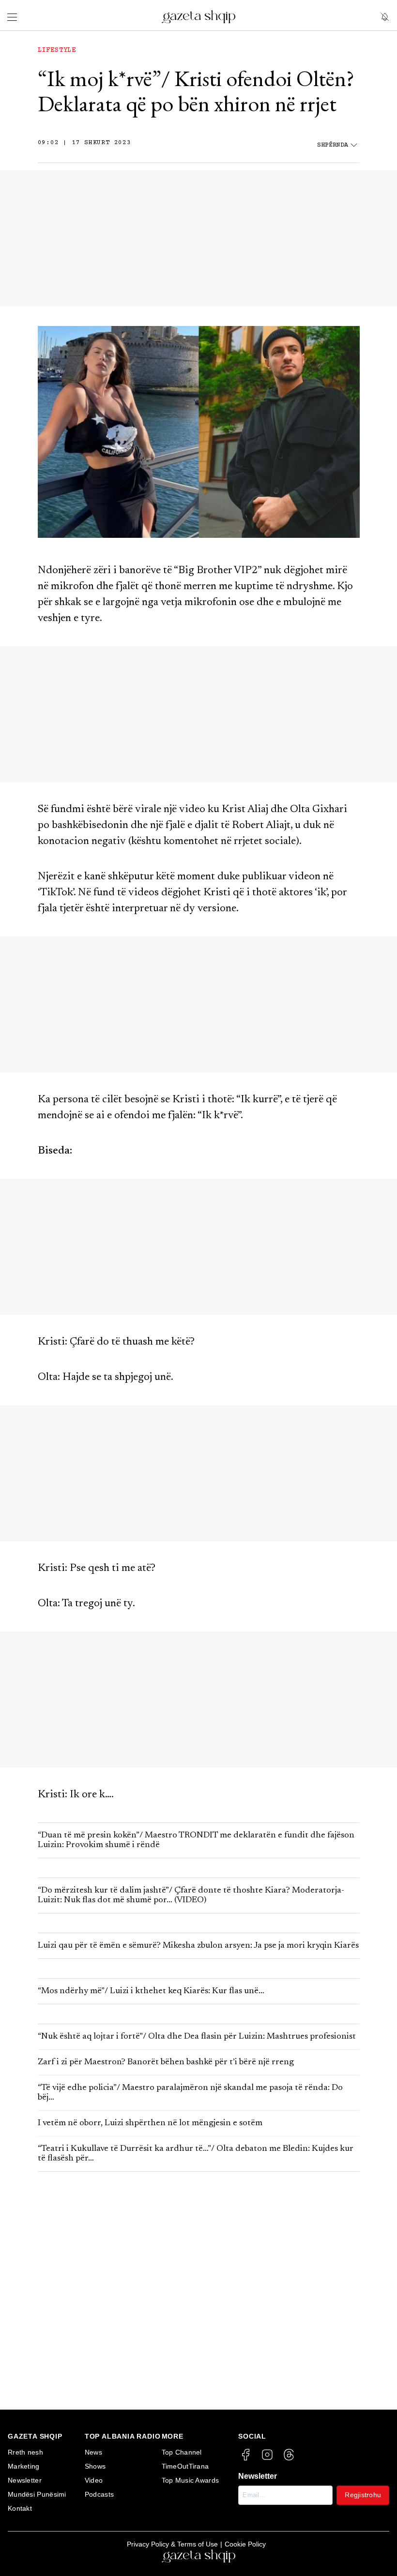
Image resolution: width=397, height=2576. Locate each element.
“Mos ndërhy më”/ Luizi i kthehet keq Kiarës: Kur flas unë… (151, 1991)
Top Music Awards (191, 2480)
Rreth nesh (25, 2452)
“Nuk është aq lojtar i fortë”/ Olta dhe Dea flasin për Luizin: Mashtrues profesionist (197, 2037)
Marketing (24, 2466)
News (93, 2452)
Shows (95, 2466)
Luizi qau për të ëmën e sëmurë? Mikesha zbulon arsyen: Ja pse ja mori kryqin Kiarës (198, 1946)
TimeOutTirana (185, 2466)
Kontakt (20, 2508)
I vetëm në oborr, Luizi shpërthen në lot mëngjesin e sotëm (150, 2123)
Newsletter (25, 2480)
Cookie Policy (245, 2544)
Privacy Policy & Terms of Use (172, 2544)
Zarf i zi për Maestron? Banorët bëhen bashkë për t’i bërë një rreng (166, 2062)
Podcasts (99, 2494)
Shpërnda (333, 145)
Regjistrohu (363, 2495)
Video (94, 2480)
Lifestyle (57, 50)
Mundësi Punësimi (37, 2494)
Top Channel (182, 2452)
